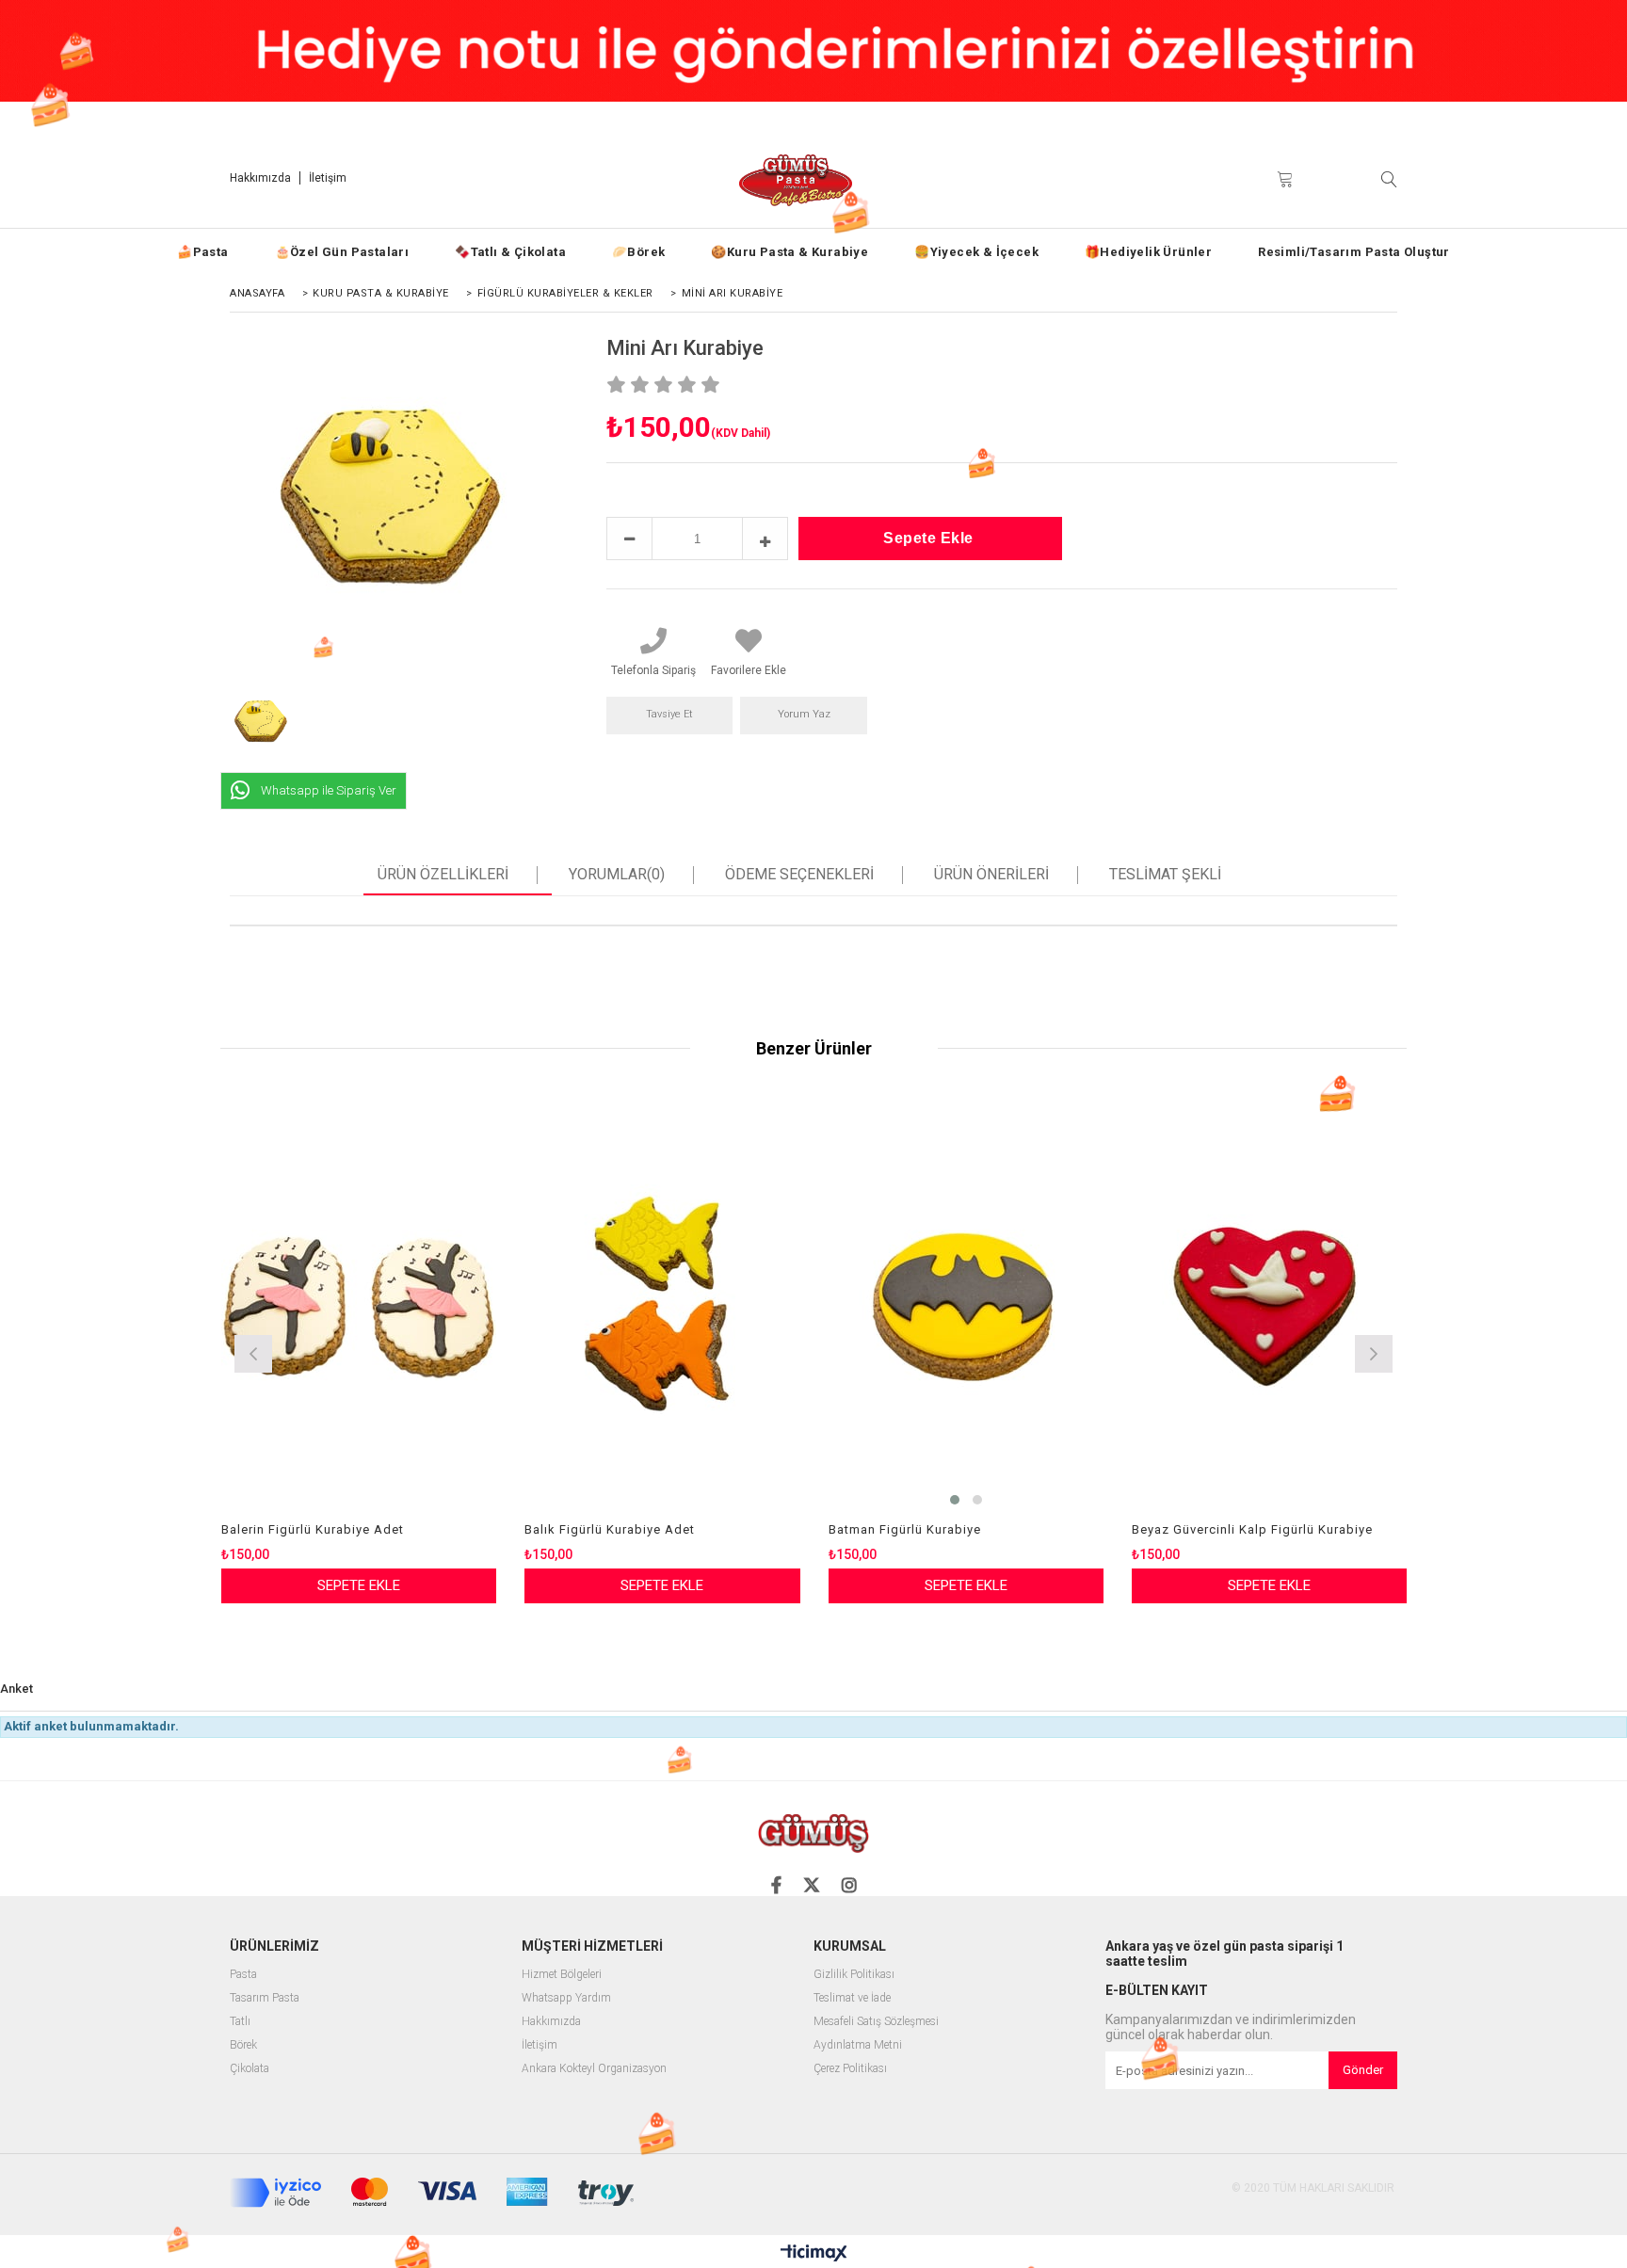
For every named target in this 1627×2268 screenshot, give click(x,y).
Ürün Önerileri (991, 875)
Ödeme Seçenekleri (799, 875)
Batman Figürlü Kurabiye (905, 1529)
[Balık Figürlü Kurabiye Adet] (662, 1307)
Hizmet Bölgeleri (562, 1975)
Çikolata (250, 2069)
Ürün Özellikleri (443, 875)
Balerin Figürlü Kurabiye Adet (313, 1529)
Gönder (1363, 2070)
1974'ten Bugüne (1405, 120)
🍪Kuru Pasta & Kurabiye (789, 252)
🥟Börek (638, 252)
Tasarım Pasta (265, 1998)
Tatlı (240, 2022)
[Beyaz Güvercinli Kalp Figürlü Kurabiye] (1270, 1307)
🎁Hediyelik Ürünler (1148, 252)
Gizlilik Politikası (854, 1975)
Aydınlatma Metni (858, 2045)
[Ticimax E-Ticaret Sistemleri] (814, 2254)
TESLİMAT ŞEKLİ (1165, 875)
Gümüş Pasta (1514, 120)
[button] (955, 1500)
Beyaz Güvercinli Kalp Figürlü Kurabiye (1252, 1529)
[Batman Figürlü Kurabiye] (967, 1307)
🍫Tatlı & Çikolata (510, 252)
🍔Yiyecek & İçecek (976, 252)
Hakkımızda (260, 178)
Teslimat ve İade (852, 1998)
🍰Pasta (202, 252)
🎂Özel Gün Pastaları (342, 252)
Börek (243, 2045)
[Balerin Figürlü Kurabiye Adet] (359, 1307)
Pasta (243, 1975)
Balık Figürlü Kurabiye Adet (610, 1529)
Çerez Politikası (850, 2069)
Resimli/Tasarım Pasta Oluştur (1354, 252)
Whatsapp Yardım (566, 1998)
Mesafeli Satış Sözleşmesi (876, 2022)
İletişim (328, 178)
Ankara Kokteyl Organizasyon (594, 2069)
